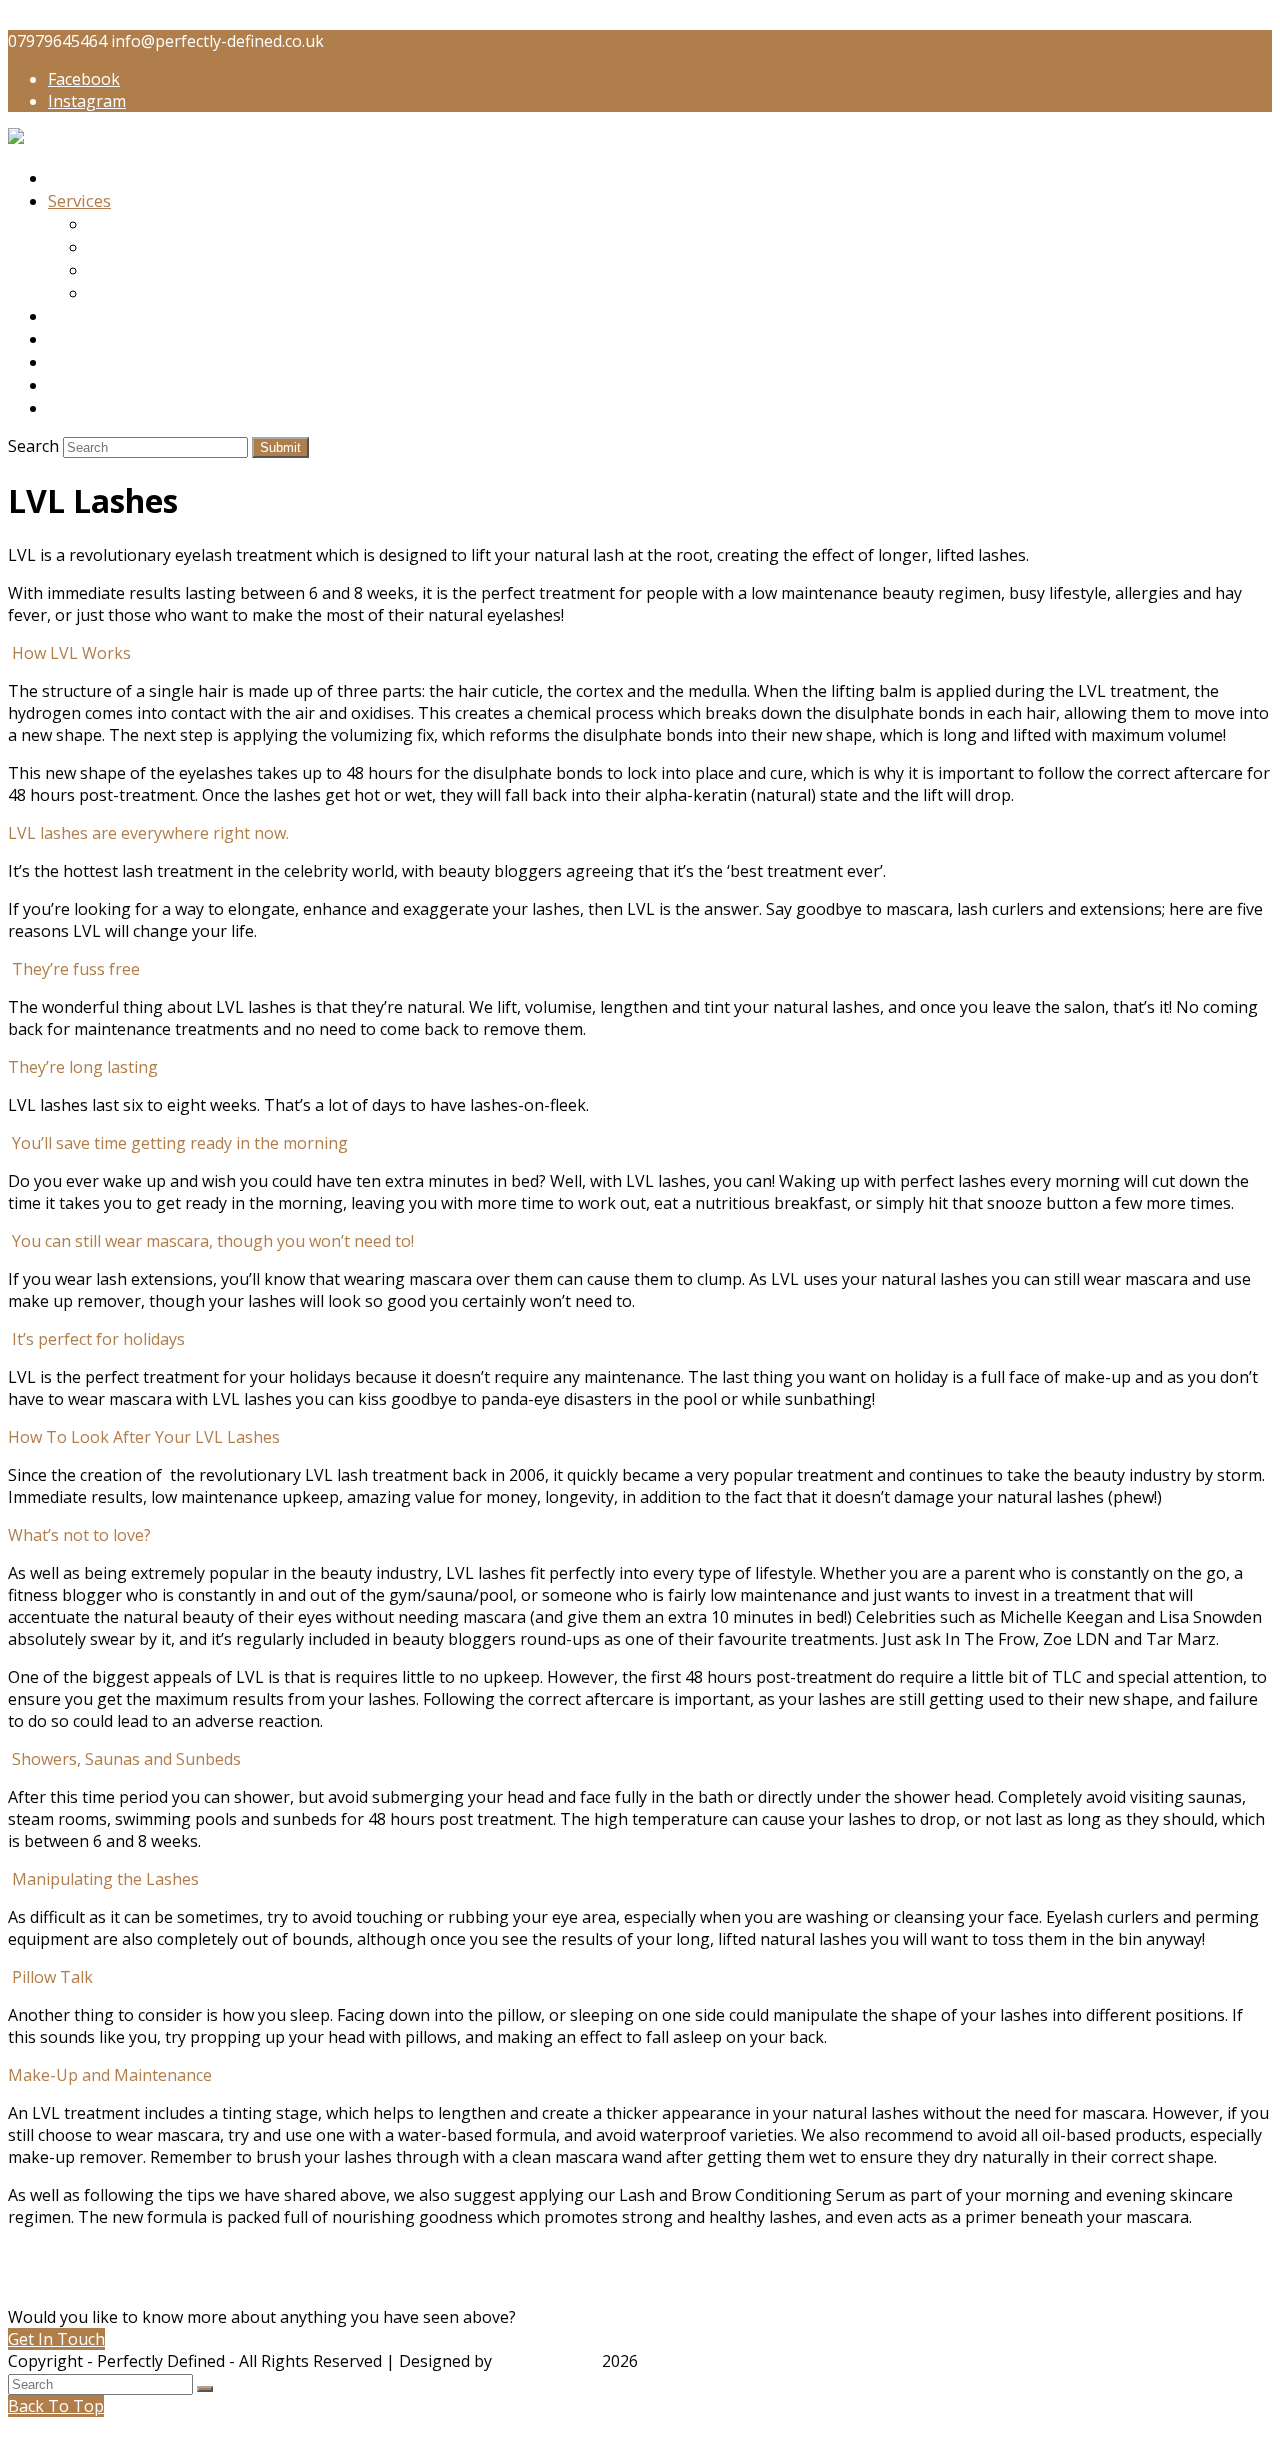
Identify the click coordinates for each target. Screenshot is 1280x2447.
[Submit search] (205, 2389)
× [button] (12, 2428)
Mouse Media (547, 2361)
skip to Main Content (87, 19)
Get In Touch (56, 2339)
